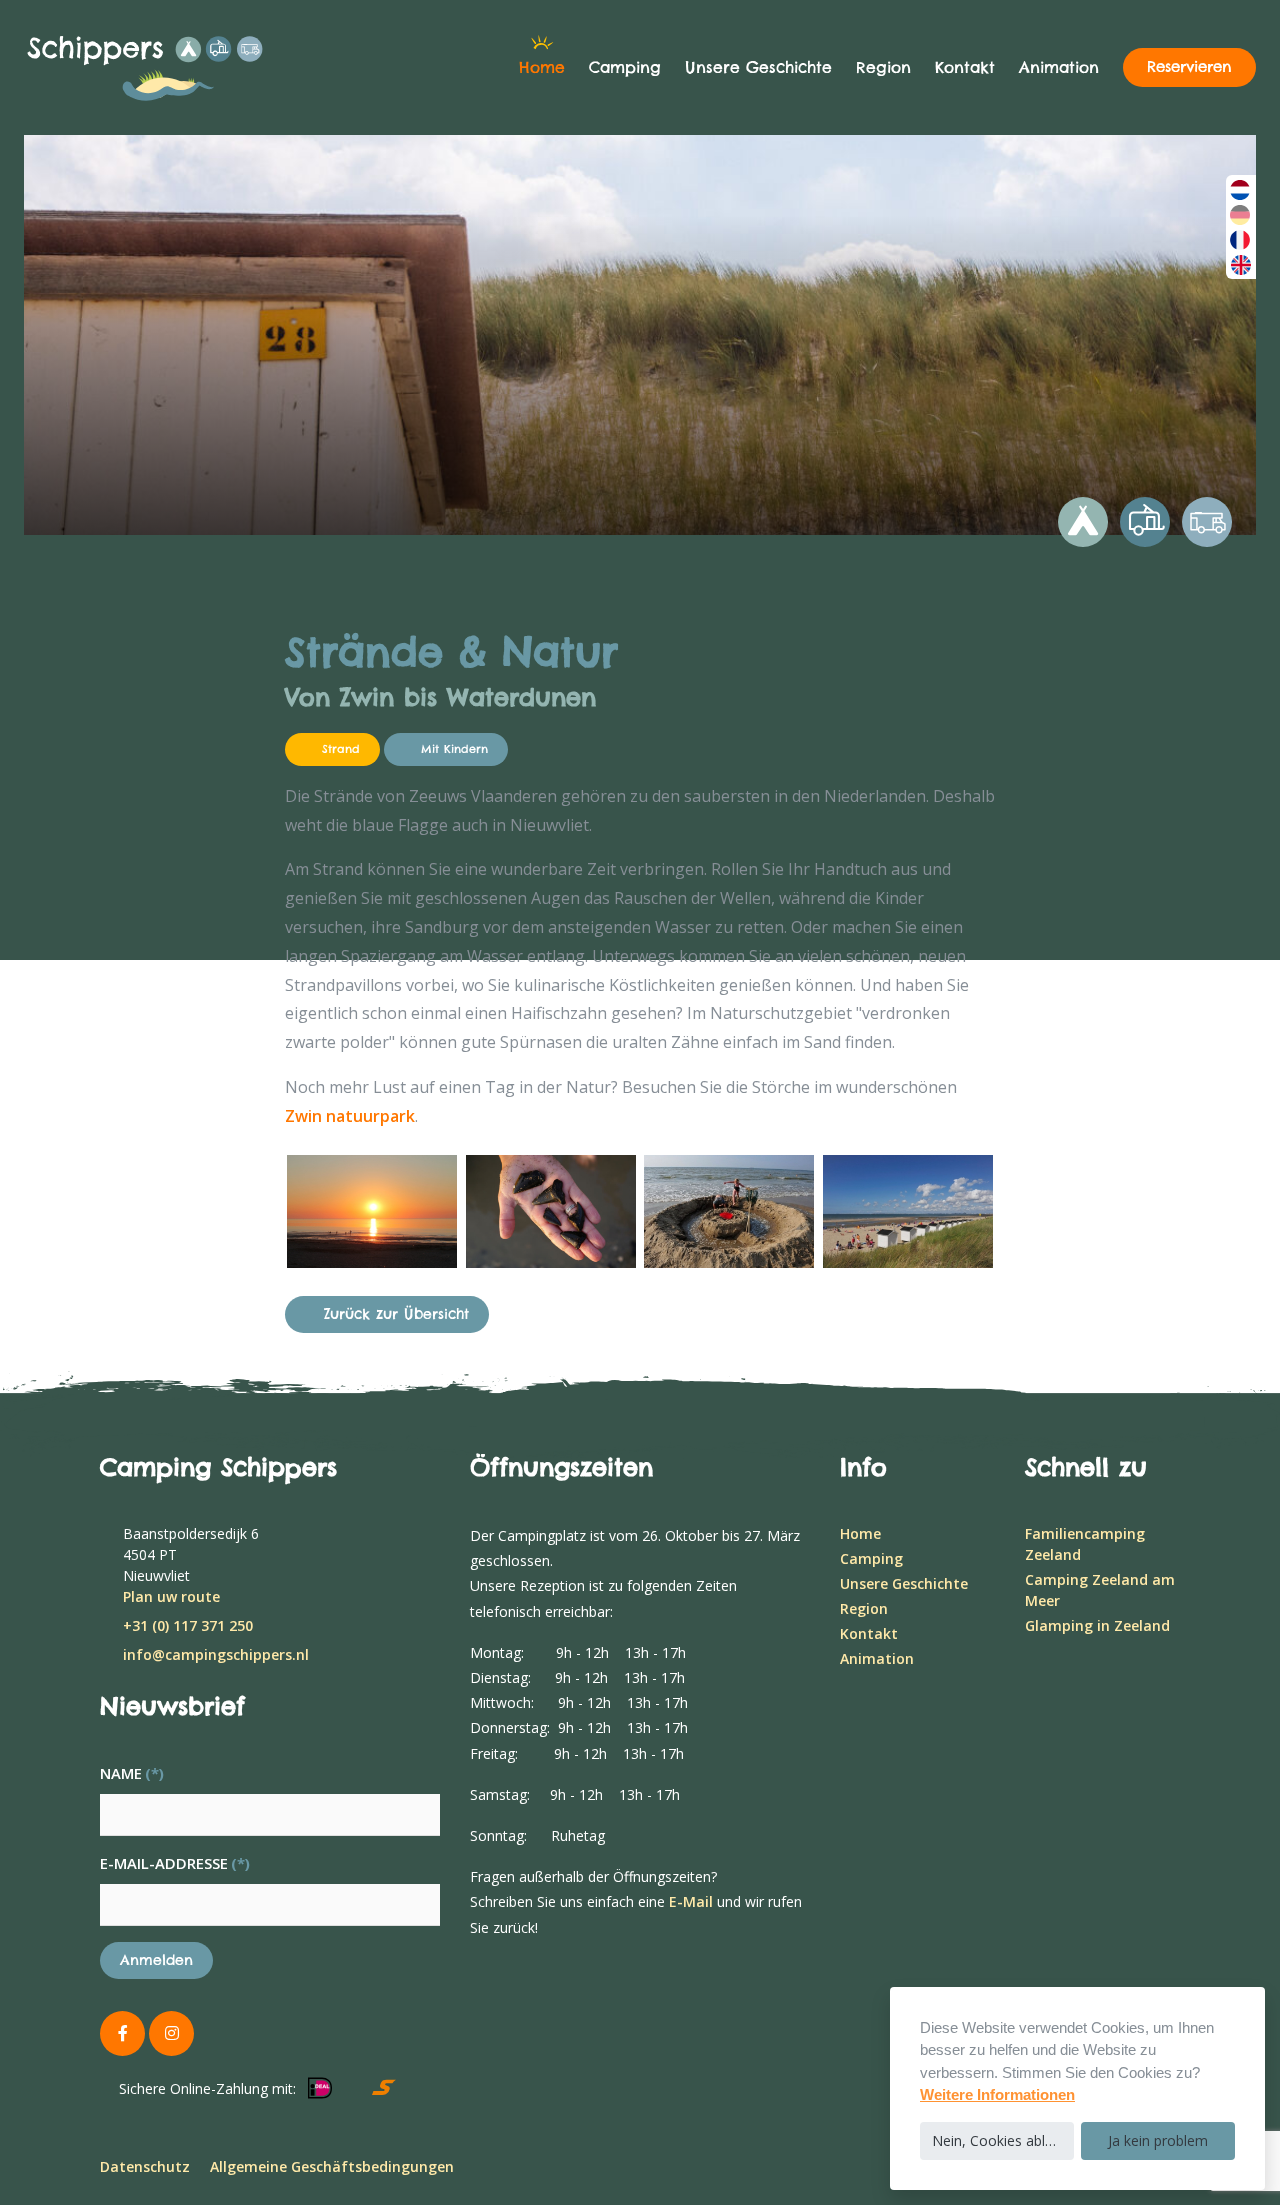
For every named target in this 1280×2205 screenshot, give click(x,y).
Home (542, 67)
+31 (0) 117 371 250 (188, 1625)
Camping (625, 67)
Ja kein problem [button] (1158, 2140)
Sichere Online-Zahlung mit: (207, 2088)
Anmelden (156, 1960)
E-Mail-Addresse (175, 1863)
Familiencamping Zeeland (1085, 1544)
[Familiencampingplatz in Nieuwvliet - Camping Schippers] (174, 68)
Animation (1059, 67)
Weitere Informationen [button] (997, 2094)
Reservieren (1189, 67)
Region (883, 67)
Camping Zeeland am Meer (1100, 1590)
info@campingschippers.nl (216, 1654)
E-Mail (691, 1901)
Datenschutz (145, 2166)
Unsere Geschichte (758, 67)
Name (132, 1773)
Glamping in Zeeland (1097, 1625)
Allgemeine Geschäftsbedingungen (332, 2166)
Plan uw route (171, 1596)
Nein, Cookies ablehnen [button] (1003, 2140)
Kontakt (965, 67)
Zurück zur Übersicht (396, 1314)
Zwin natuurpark (350, 1116)
